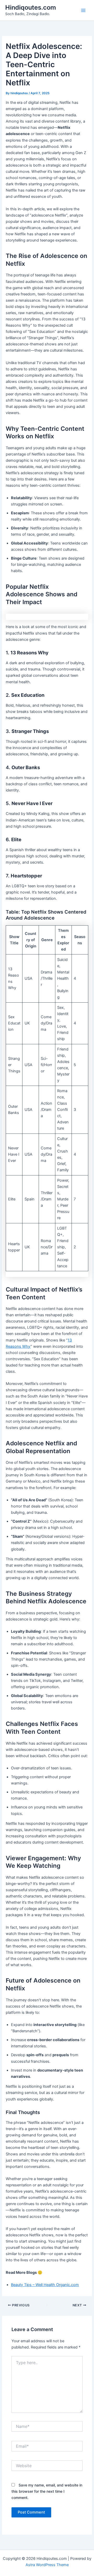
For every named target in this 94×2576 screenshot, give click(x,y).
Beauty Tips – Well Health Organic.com (45, 2285)
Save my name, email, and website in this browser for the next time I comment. (47, 2491)
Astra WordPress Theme (47, 2565)
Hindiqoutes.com (31, 7)
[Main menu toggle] (83, 10)
